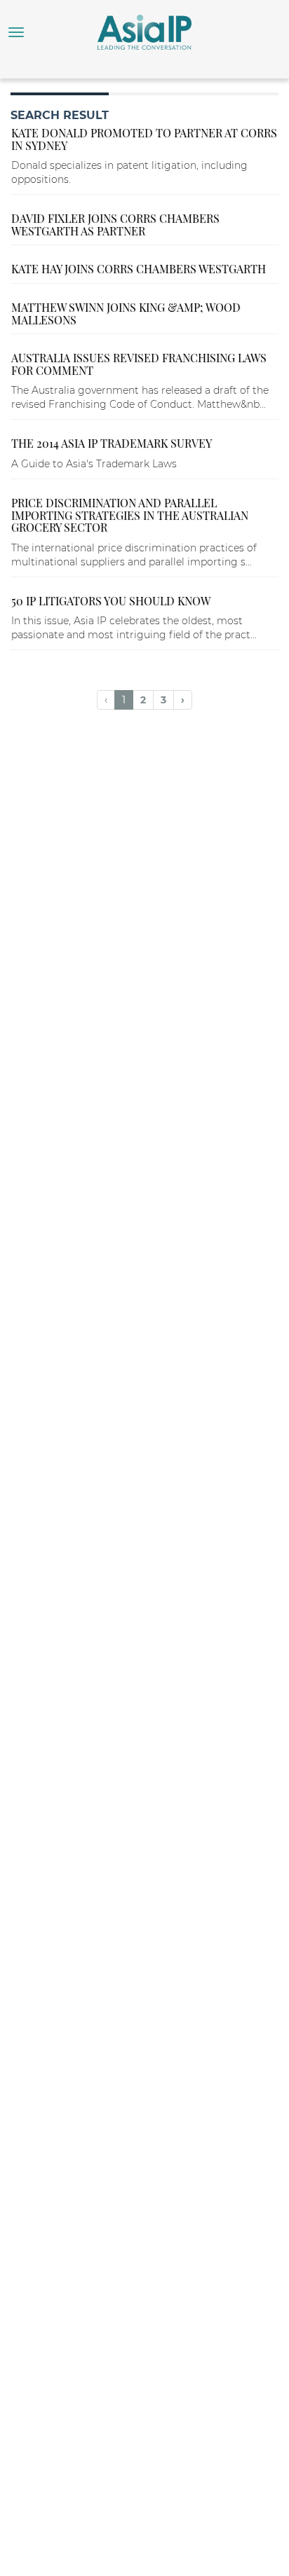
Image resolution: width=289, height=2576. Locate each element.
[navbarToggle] (16, 32)
